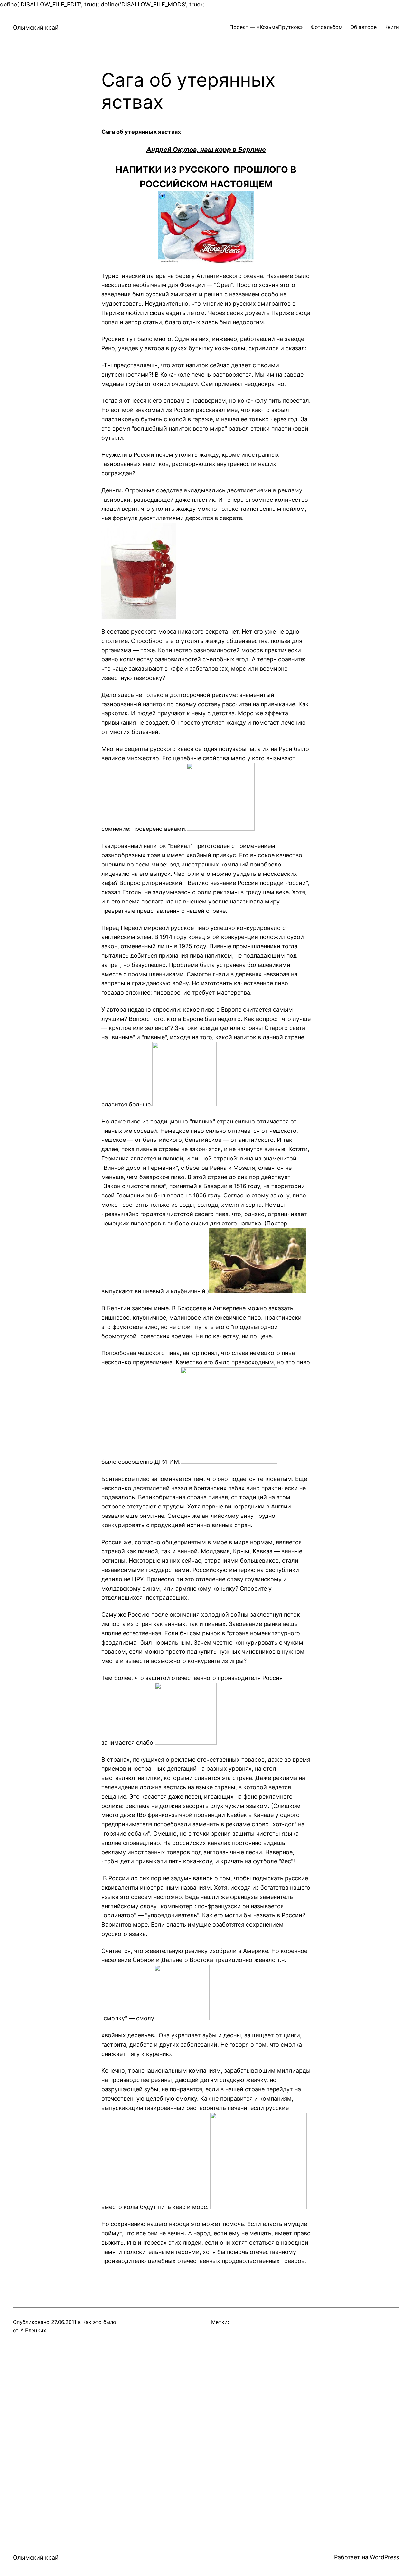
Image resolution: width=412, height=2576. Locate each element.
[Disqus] (206, 2437)
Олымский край (36, 28)
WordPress (384, 2557)
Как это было (99, 2322)
